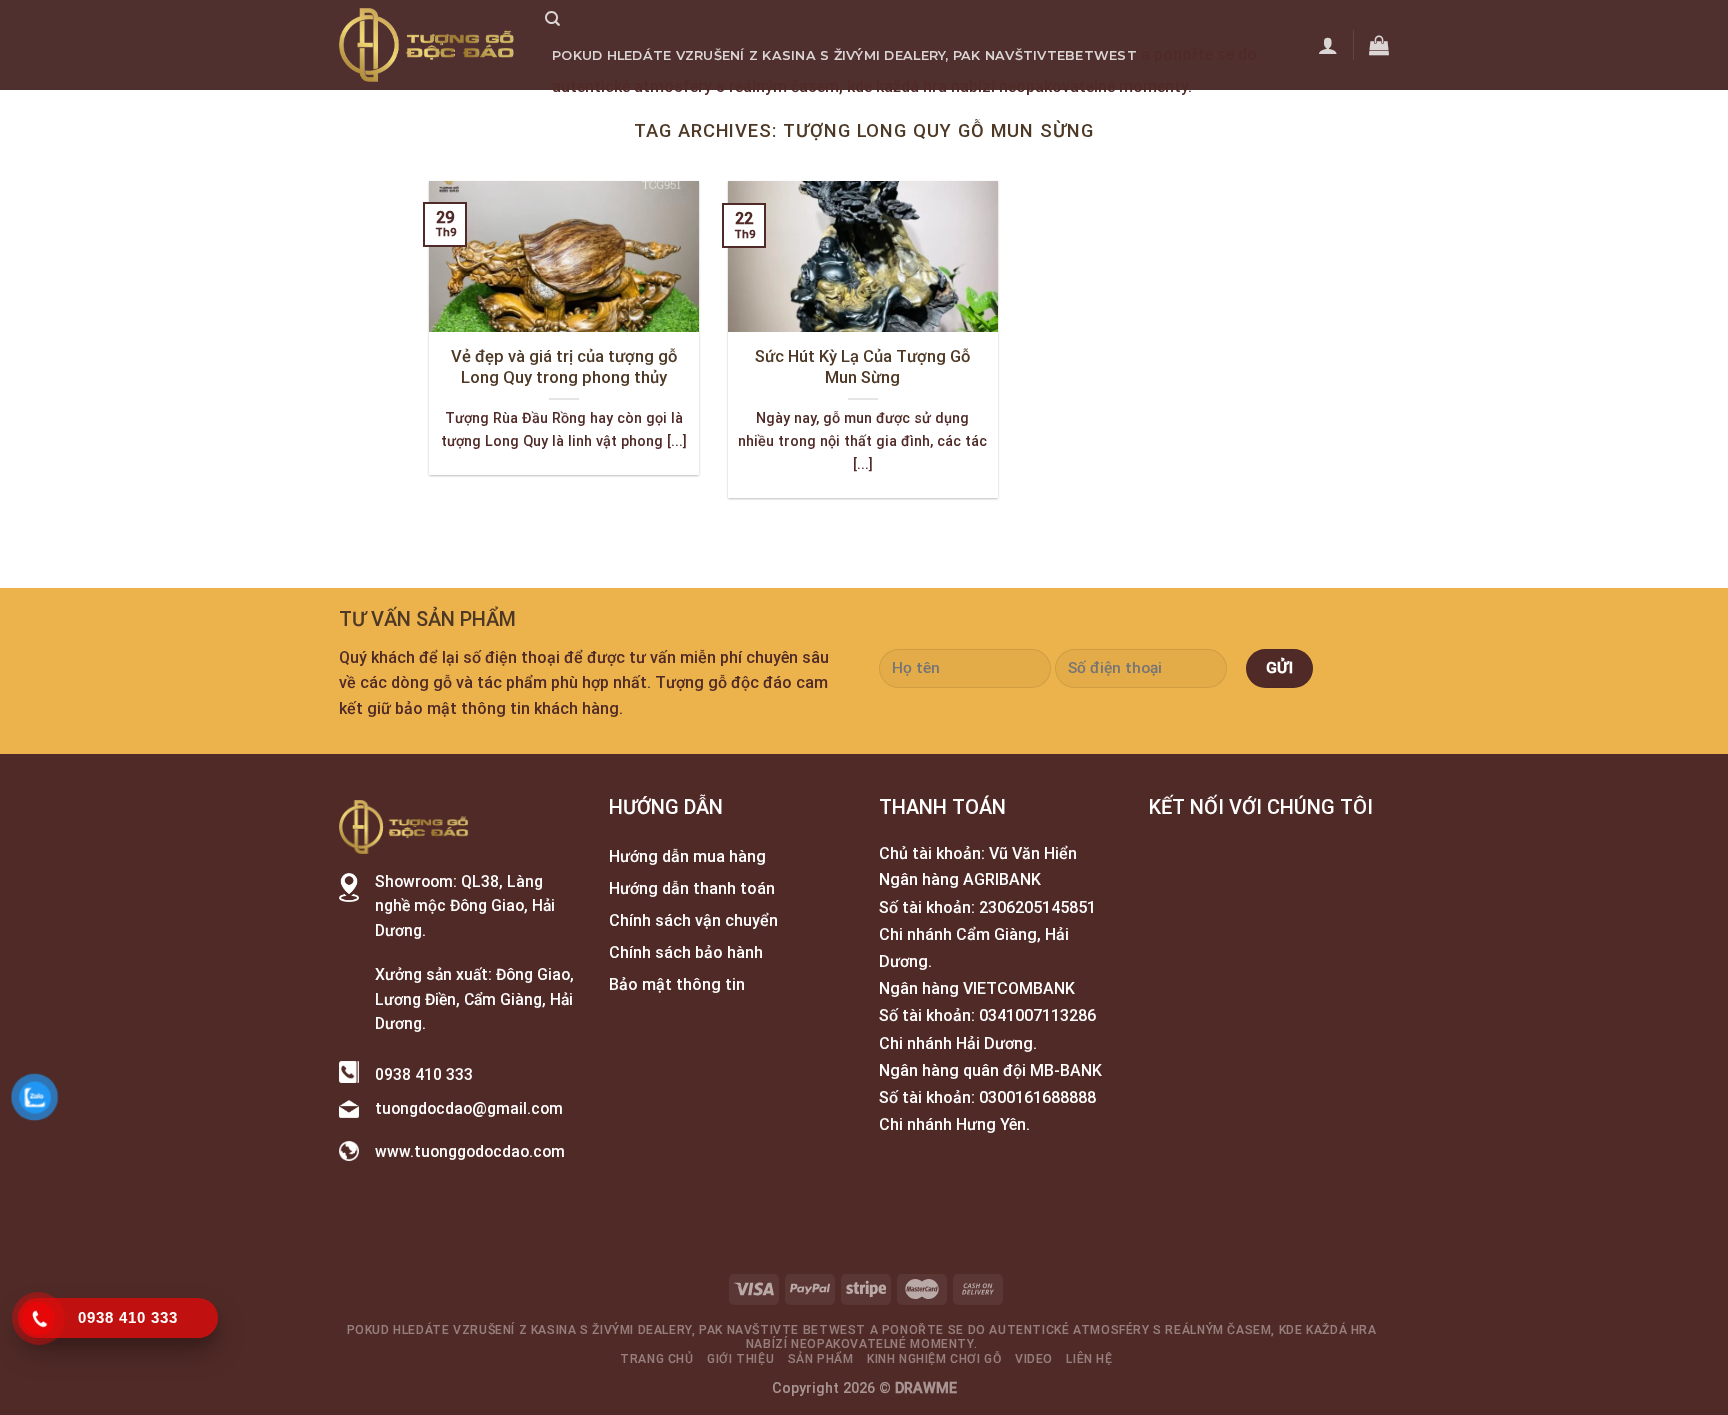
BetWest (1101, 55)
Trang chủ (595, 117)
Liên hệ (1097, 117)
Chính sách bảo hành (686, 952)
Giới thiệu (692, 117)
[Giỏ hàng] (1379, 45)
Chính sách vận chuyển (693, 920)
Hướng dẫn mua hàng (687, 856)
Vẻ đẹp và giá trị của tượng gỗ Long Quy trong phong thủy (564, 367)
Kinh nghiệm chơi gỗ (917, 117)
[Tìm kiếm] (552, 19)
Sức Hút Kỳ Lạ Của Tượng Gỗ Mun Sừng (862, 367)
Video (1034, 117)
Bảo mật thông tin (677, 984)
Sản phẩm (784, 117)
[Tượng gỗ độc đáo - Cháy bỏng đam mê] (427, 45)
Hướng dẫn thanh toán (692, 888)
